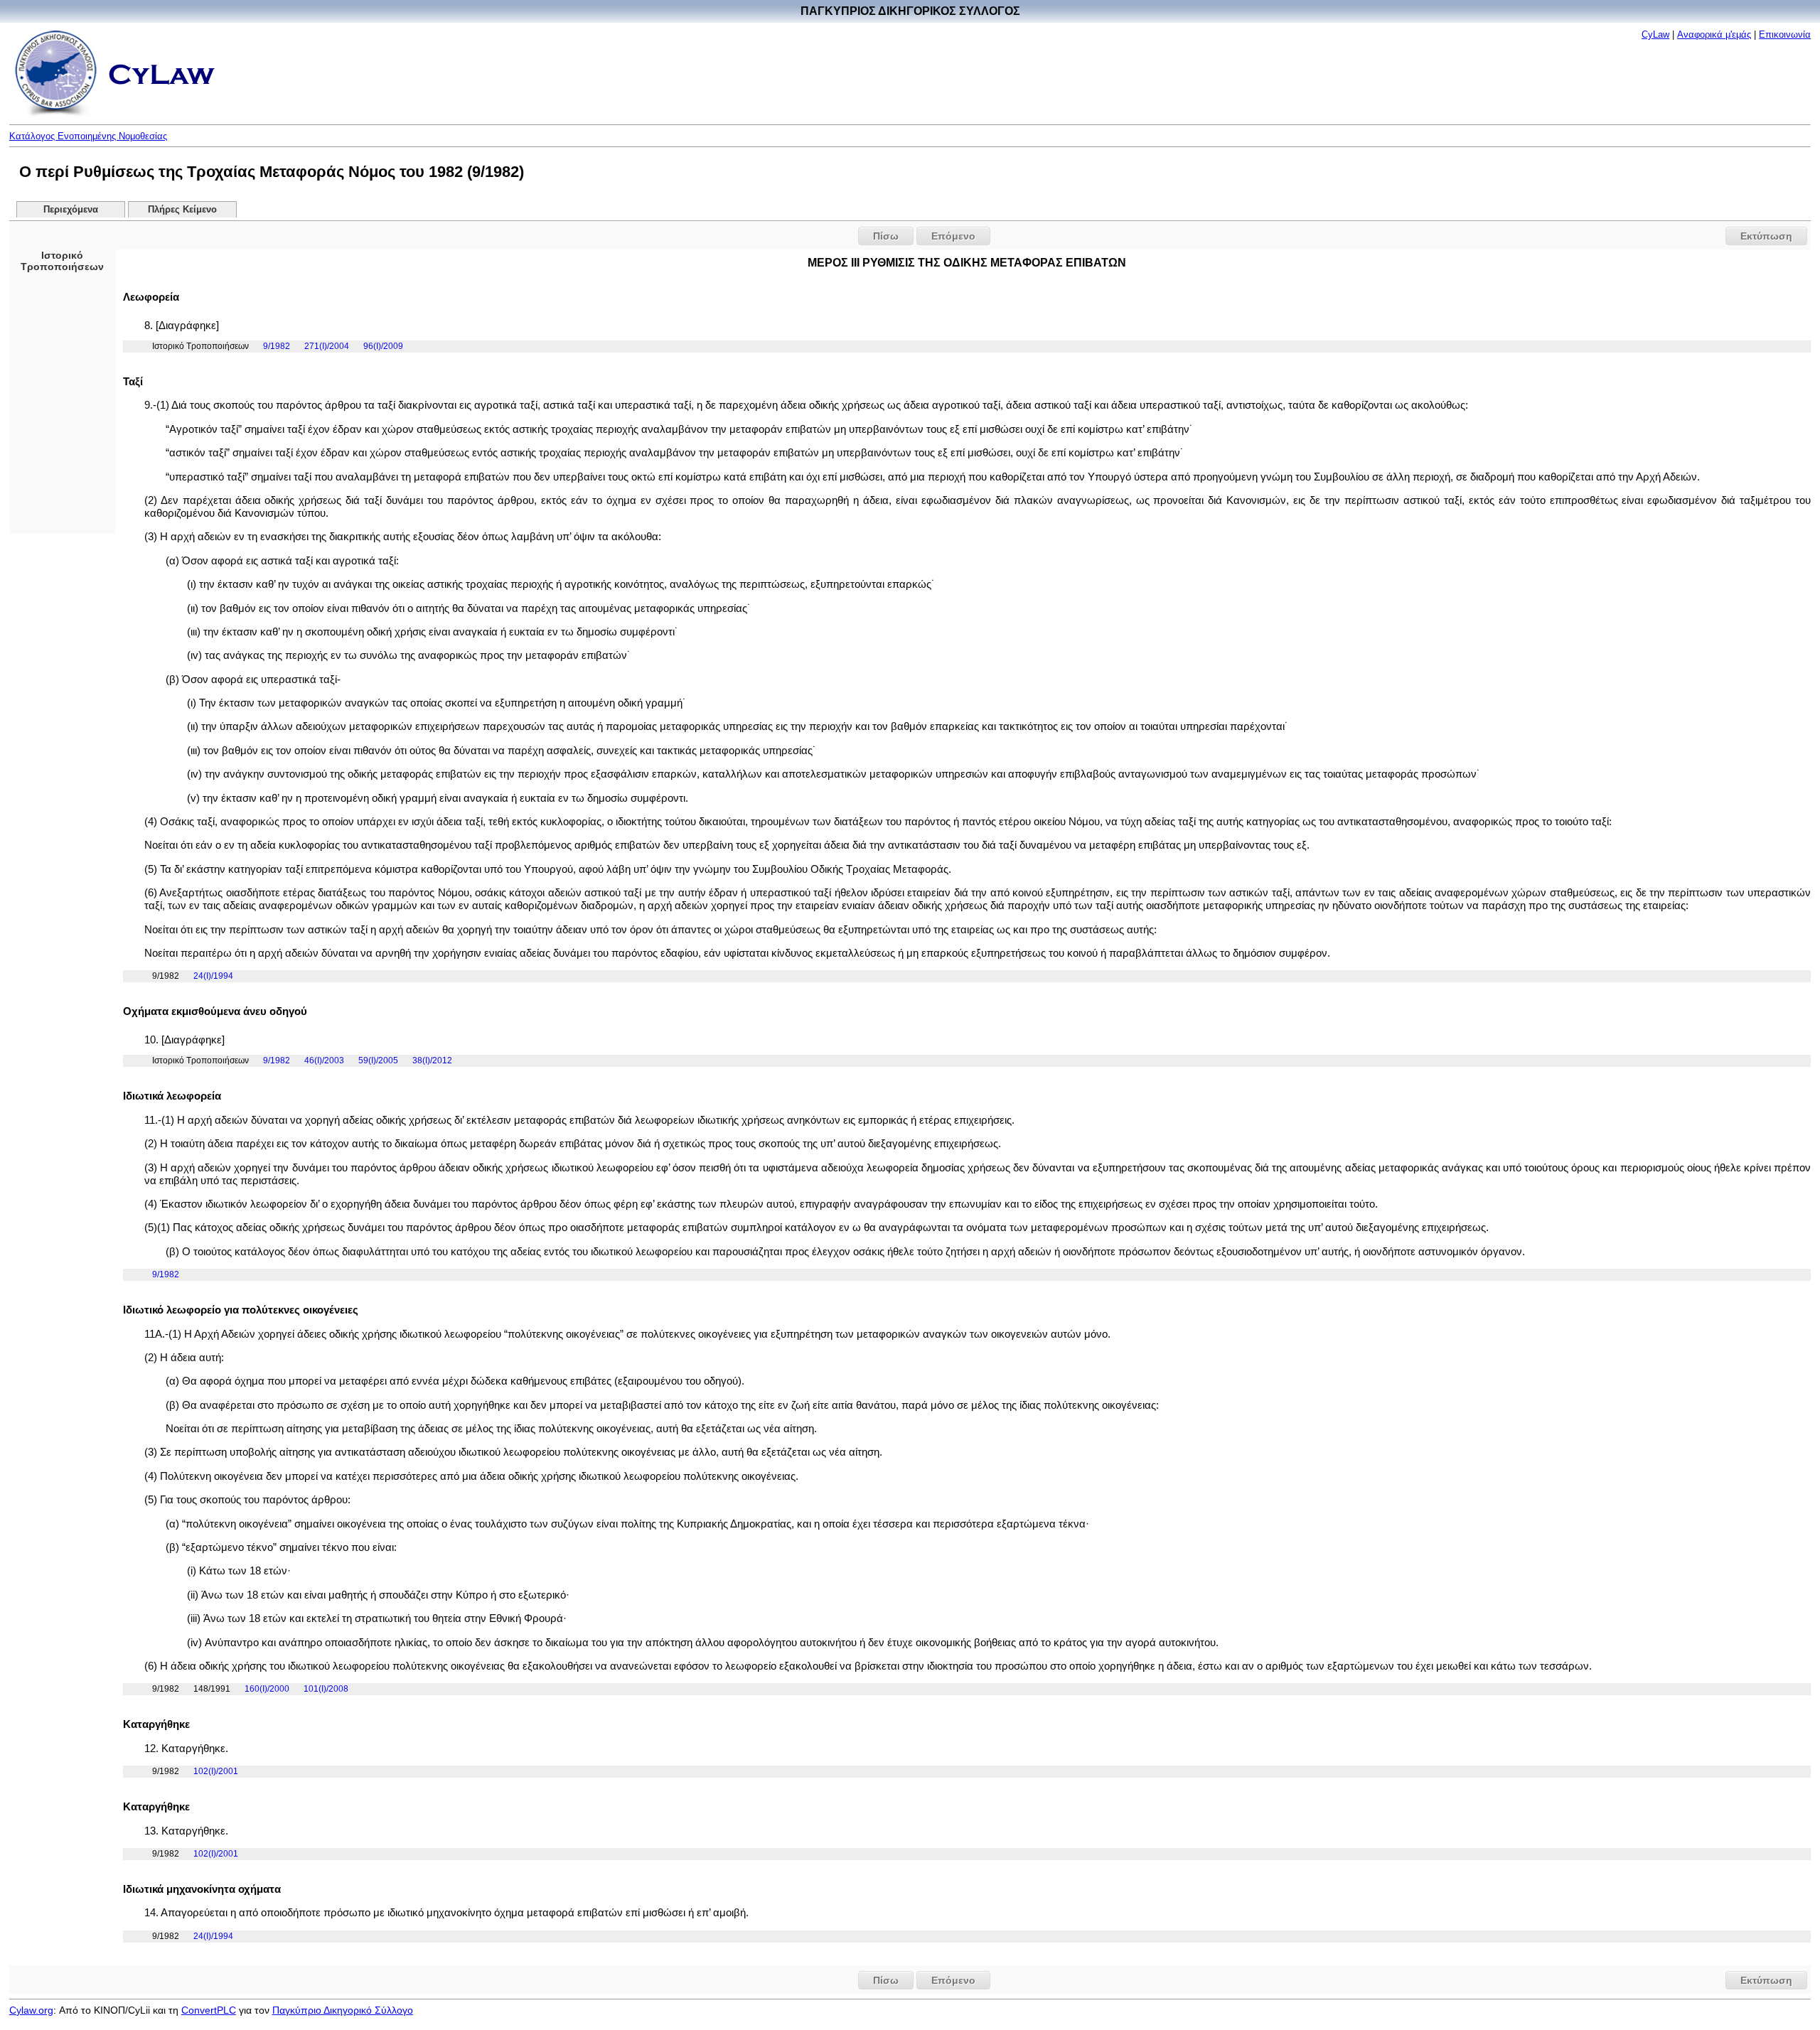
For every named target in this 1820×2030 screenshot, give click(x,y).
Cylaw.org (31, 2010)
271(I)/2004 (327, 346)
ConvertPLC (209, 2010)
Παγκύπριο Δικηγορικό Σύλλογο (343, 2010)
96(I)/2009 (383, 346)
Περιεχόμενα (71, 210)
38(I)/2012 (432, 1060)
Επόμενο (953, 236)
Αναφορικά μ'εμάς (1714, 34)
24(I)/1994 (213, 976)
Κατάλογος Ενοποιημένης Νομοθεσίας (88, 136)
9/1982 (277, 346)
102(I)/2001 (216, 1771)
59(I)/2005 (378, 1060)
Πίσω (886, 236)
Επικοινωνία (1785, 34)
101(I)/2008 (326, 1689)
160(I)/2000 (267, 1689)
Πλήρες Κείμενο (182, 210)
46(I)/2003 (324, 1060)
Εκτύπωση (1766, 236)
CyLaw (1655, 34)
